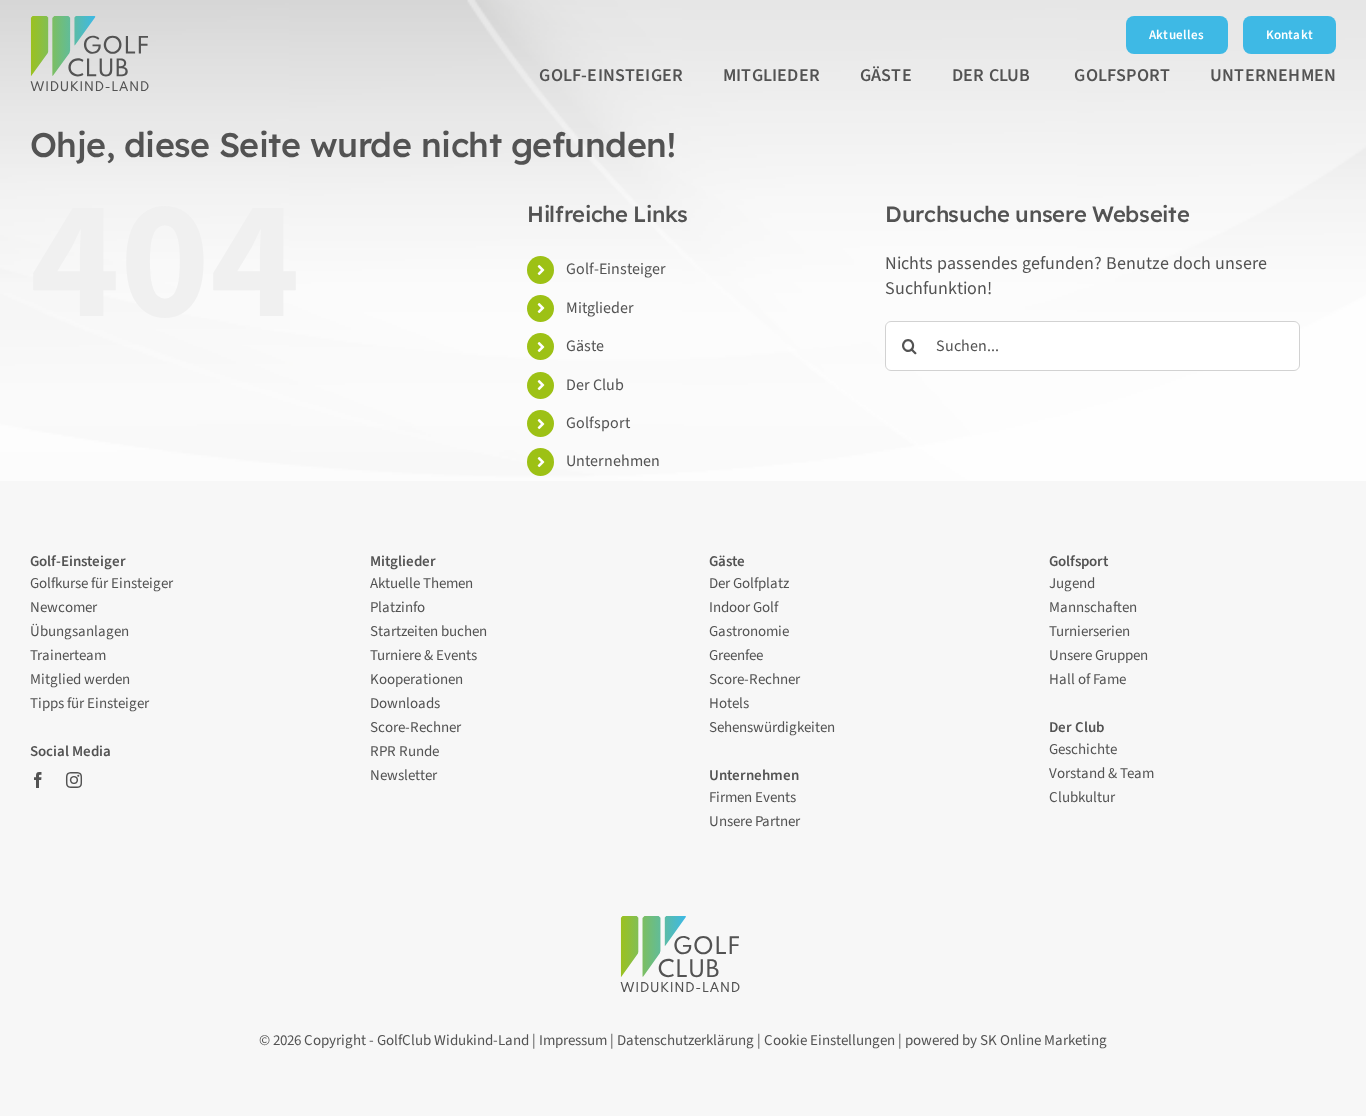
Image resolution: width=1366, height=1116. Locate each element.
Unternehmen (613, 461)
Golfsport (598, 423)
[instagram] (74, 780)
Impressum (573, 1040)
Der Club (596, 385)
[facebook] (38, 780)
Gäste (585, 346)
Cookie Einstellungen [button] (829, 1040)
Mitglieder (600, 308)
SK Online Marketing (1043, 1040)
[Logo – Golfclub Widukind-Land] (92, 24)
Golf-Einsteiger (616, 269)
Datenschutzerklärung (685, 1040)
